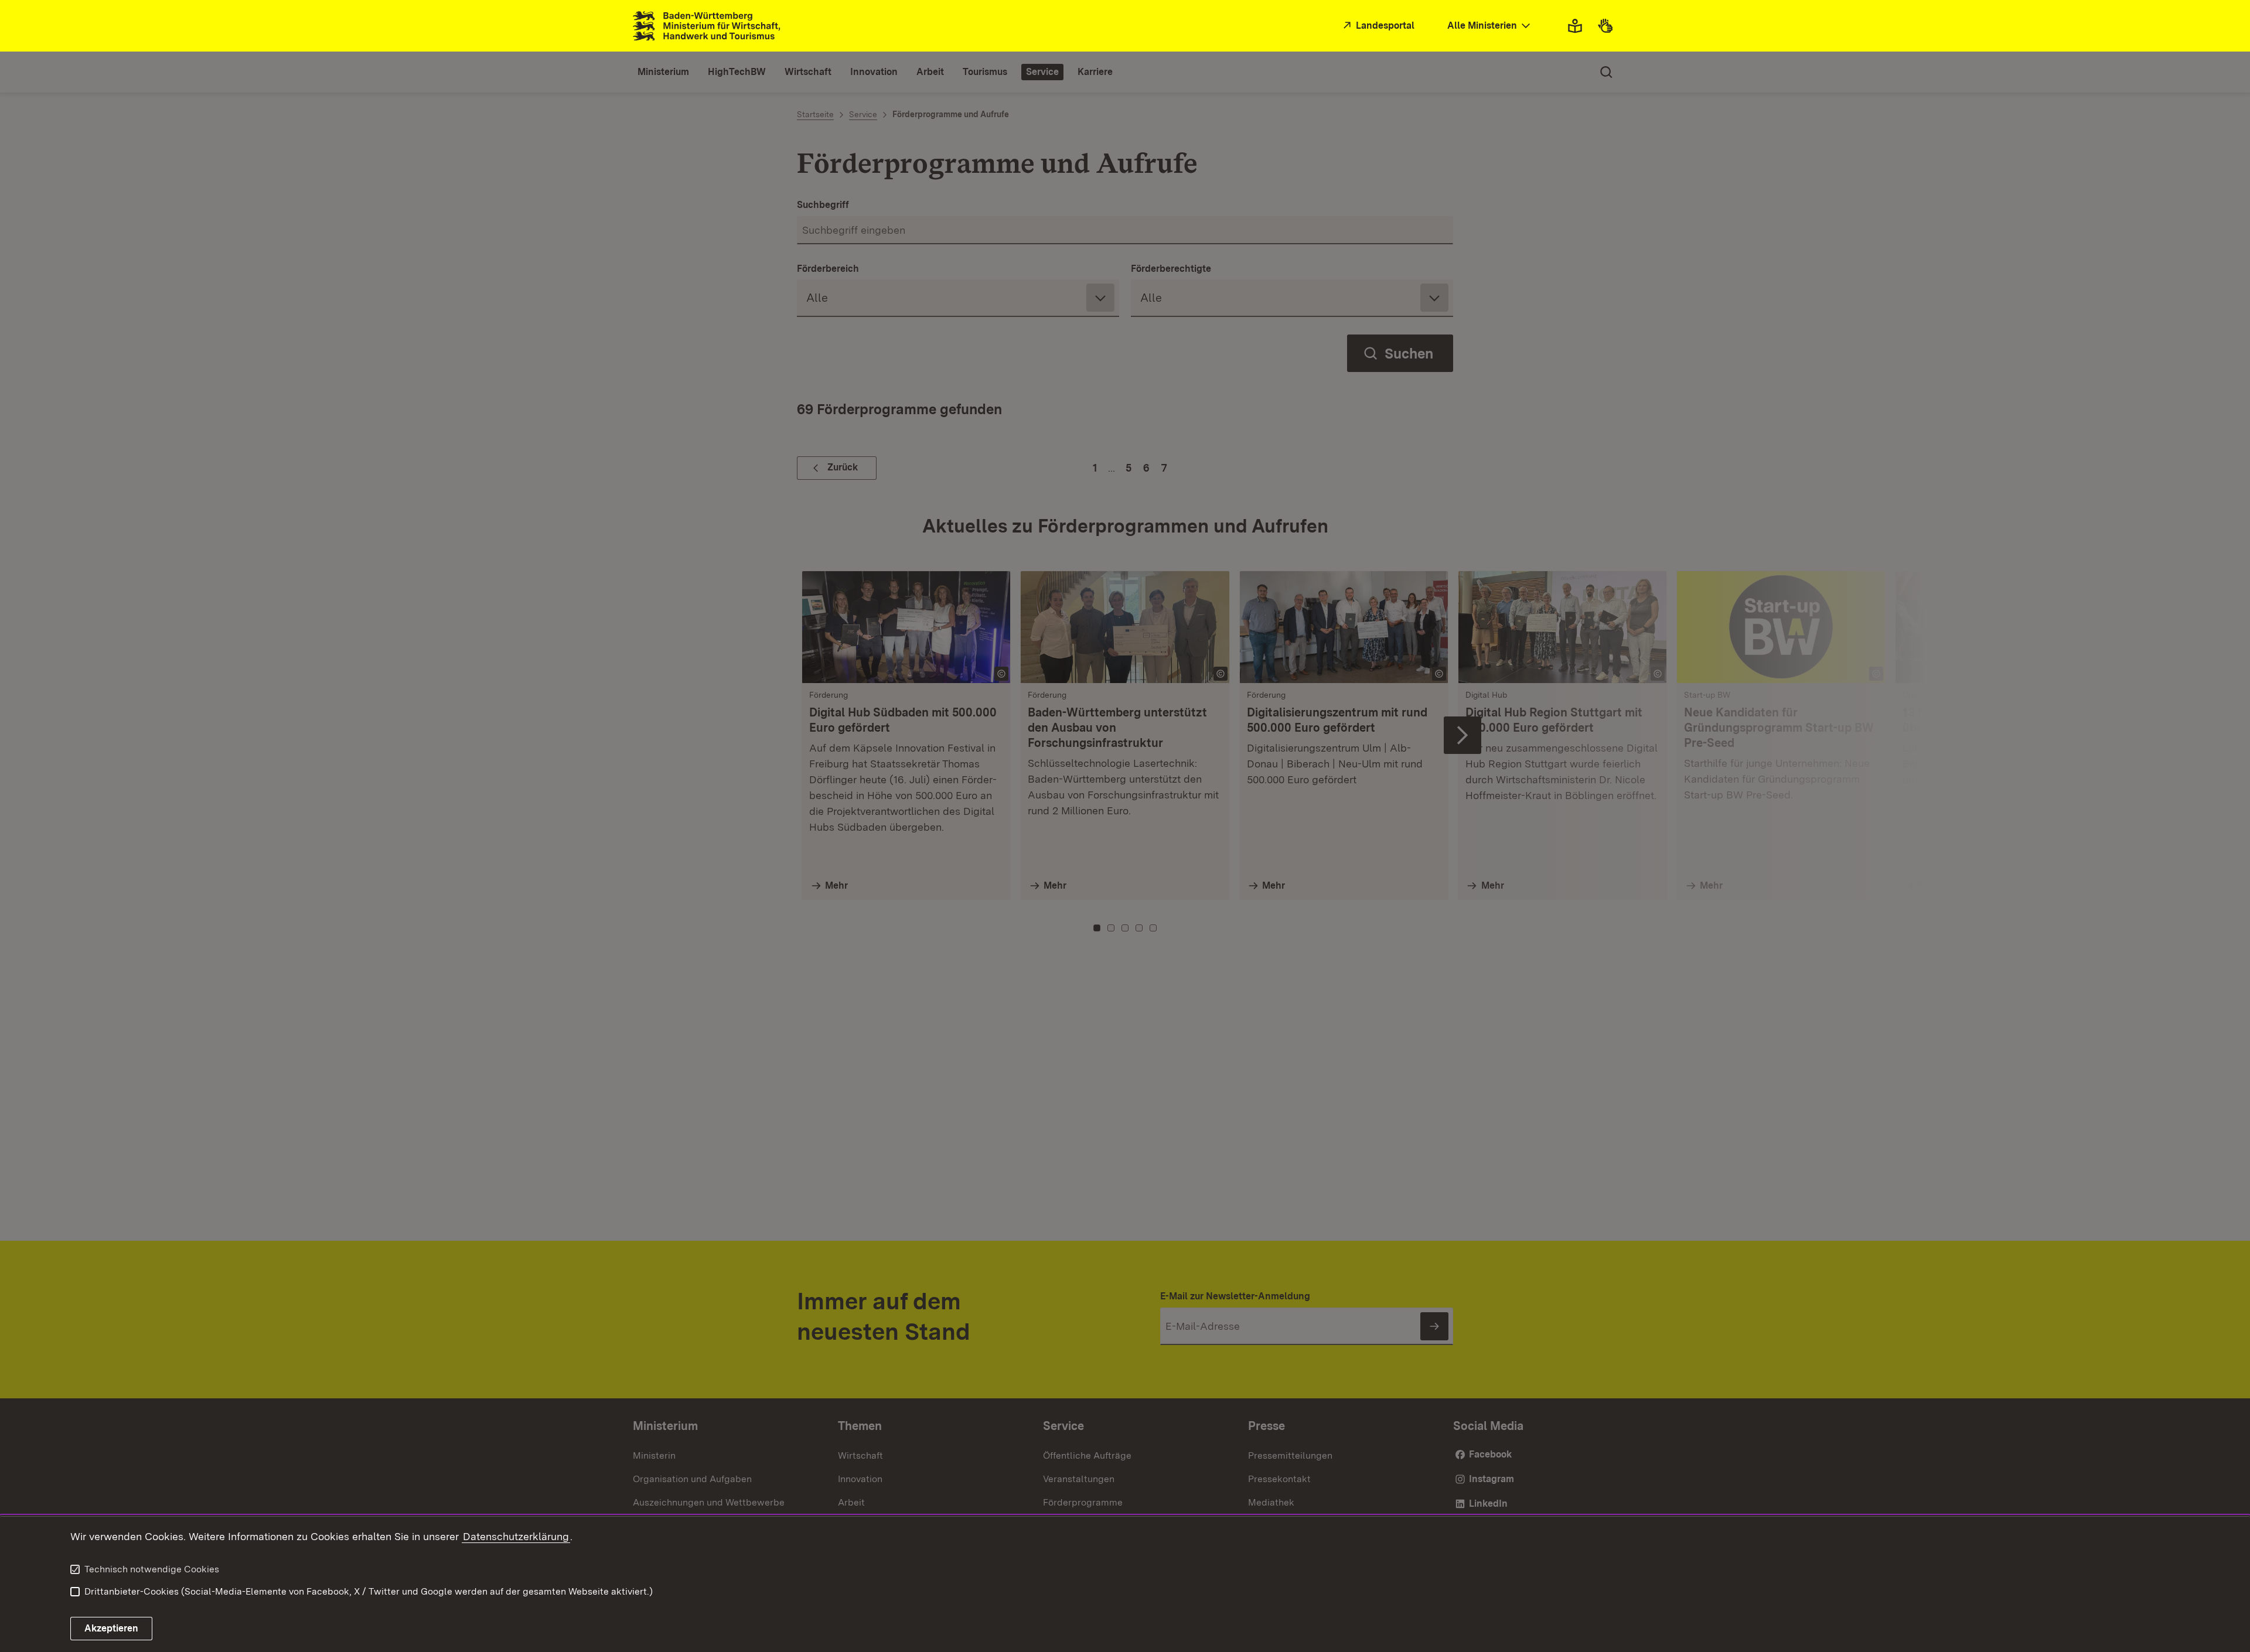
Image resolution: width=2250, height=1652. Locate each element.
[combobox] (1490, 26)
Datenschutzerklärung (516, 1536)
